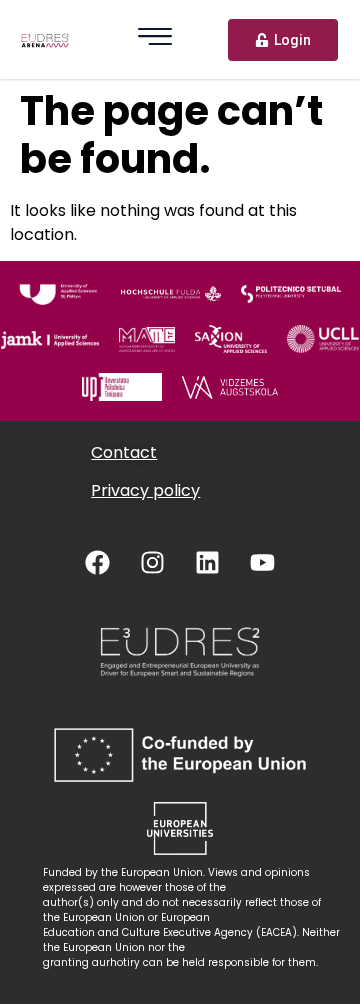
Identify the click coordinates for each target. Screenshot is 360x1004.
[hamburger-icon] (155, 39)
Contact (124, 452)
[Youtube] (263, 562)
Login (292, 40)
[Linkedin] (208, 562)
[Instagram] (153, 562)
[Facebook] (98, 562)
